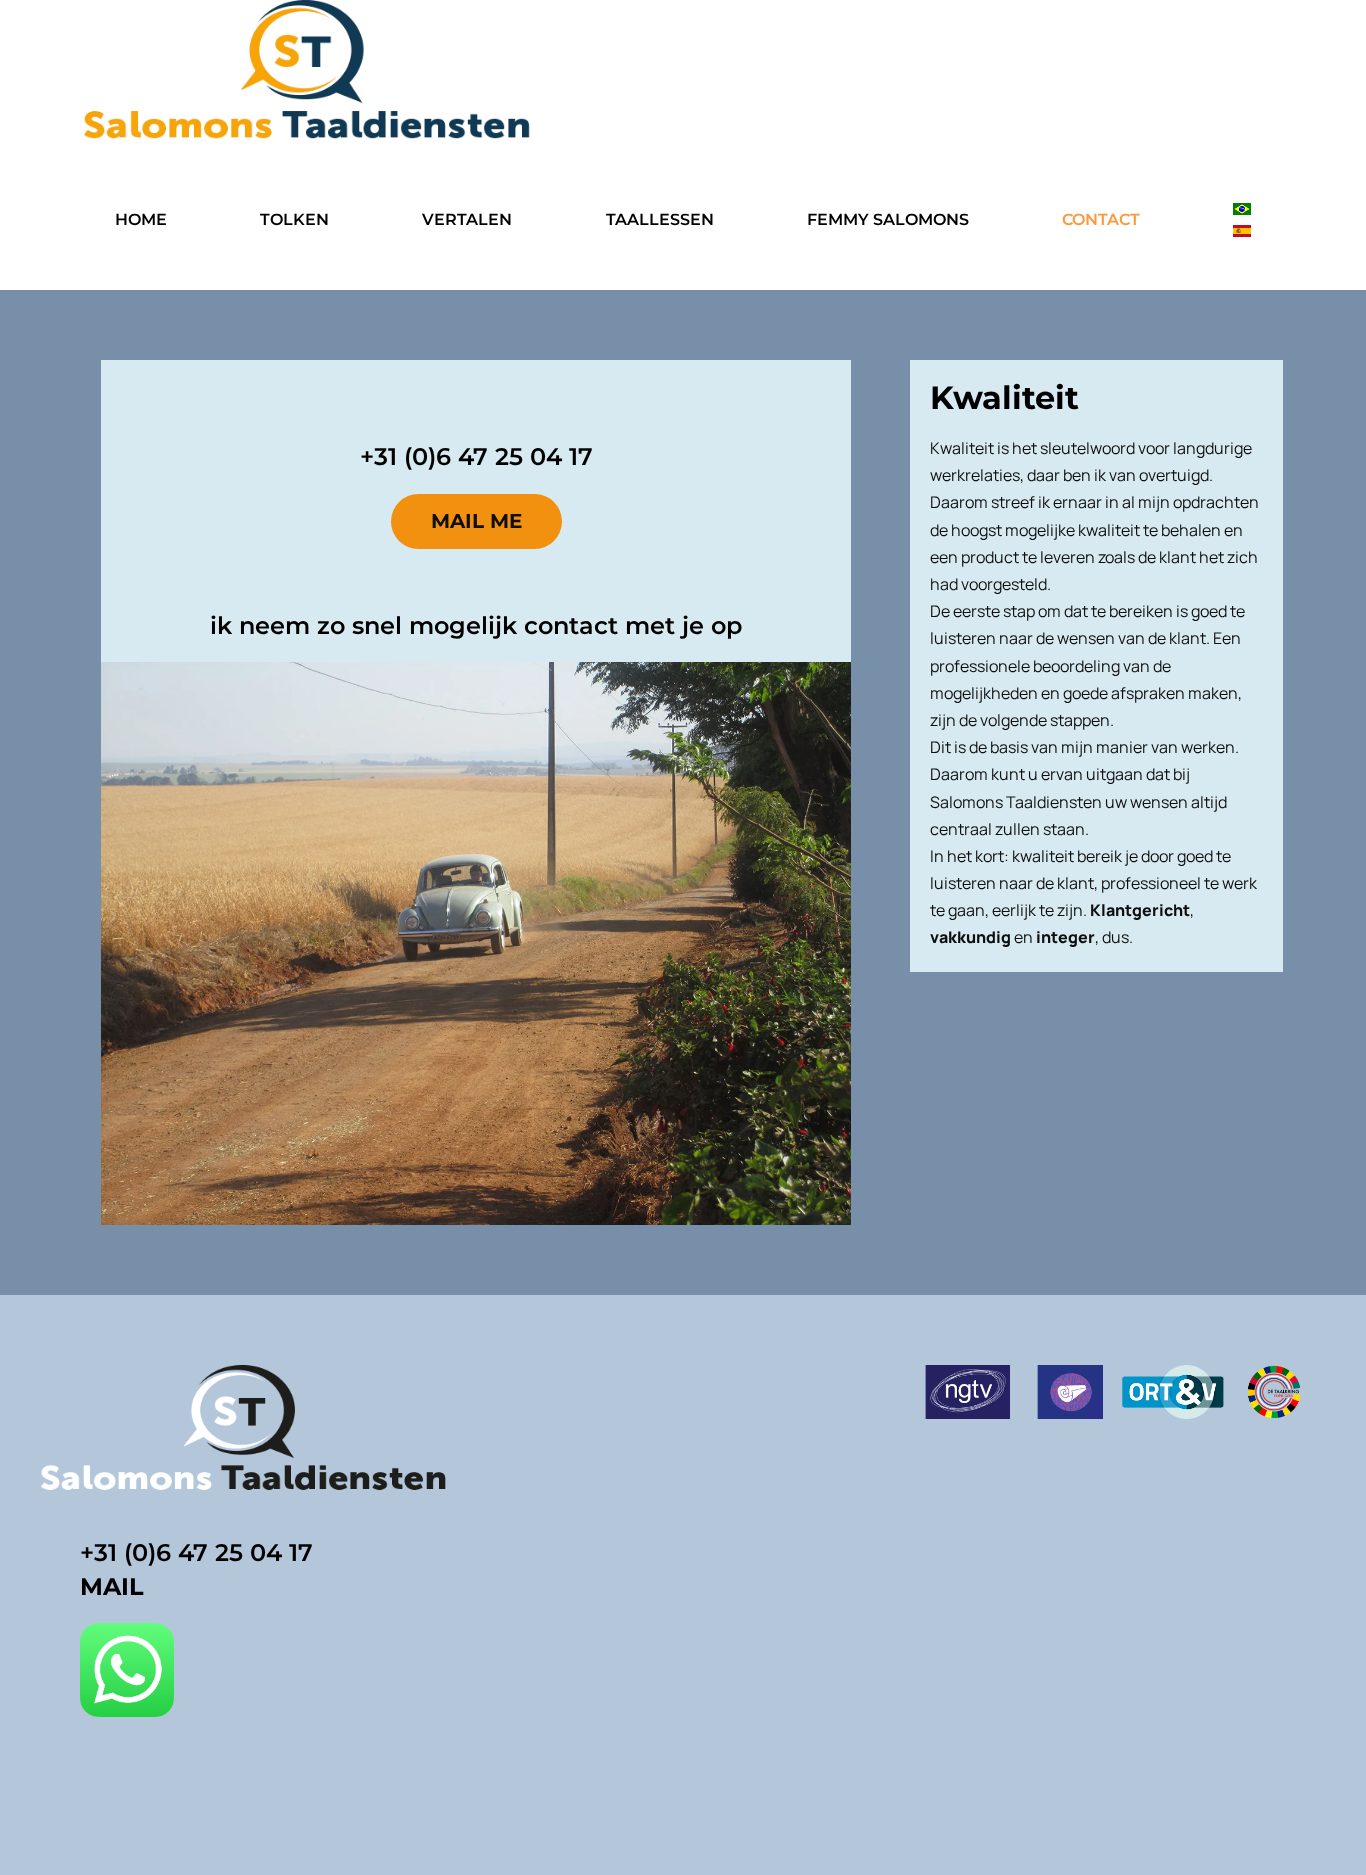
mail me (476, 521)
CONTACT (1101, 219)
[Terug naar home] (308, 72)
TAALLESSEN (660, 219)
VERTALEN (467, 219)
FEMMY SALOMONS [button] (888, 219)
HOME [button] (141, 219)
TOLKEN (294, 219)
